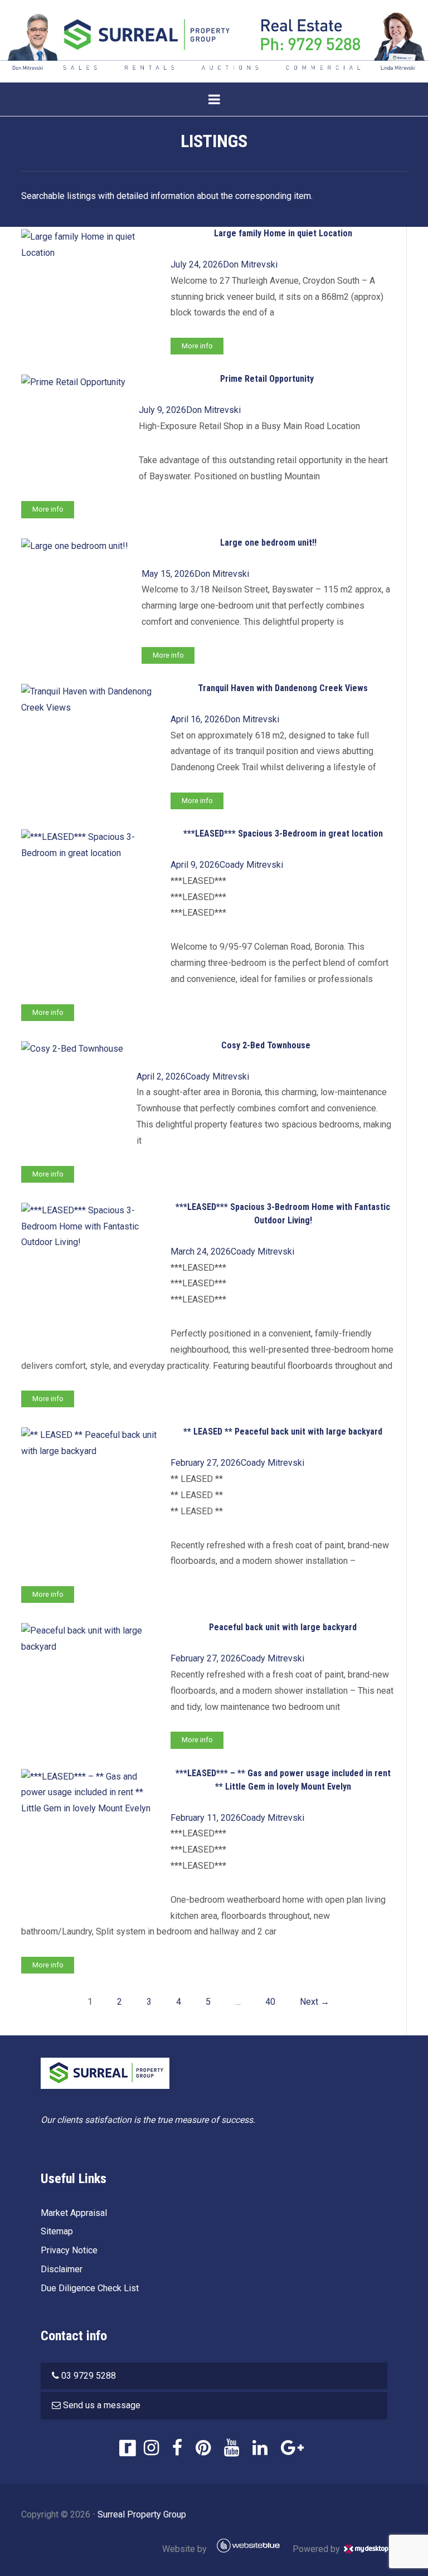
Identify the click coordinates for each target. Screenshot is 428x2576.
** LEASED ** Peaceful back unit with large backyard (283, 1432)
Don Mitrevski (250, 264)
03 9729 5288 (89, 2376)
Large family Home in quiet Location (283, 233)
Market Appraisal (74, 2213)
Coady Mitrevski (251, 865)
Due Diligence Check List (90, 2288)
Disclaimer (62, 2269)
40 (270, 2002)
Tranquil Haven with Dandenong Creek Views (283, 688)
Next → (315, 2002)
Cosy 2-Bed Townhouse (266, 1045)
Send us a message (102, 2405)
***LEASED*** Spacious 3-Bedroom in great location (283, 833)
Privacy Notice (69, 2250)
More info (197, 346)
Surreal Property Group (142, 2514)
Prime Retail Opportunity (267, 379)
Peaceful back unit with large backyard (283, 1627)
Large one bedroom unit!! (268, 543)
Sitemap (57, 2231)
